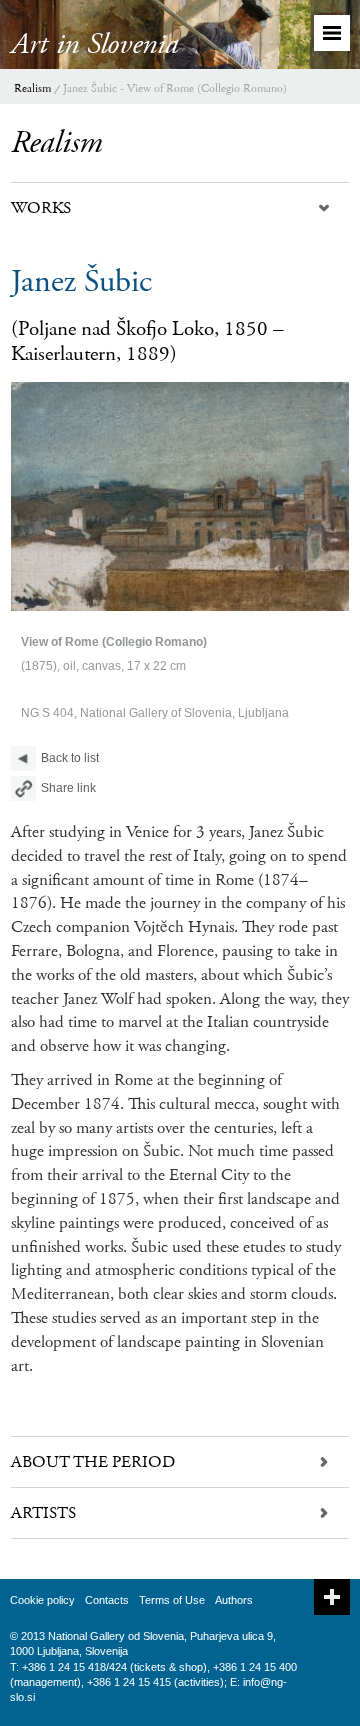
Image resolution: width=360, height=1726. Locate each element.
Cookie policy (42, 1600)
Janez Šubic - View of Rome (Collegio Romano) (175, 88)
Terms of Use (172, 1600)
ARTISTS (43, 1513)
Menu (332, 33)
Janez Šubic (81, 282)
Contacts (107, 1600)
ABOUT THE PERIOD (93, 1462)
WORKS (41, 208)
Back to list (70, 758)
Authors (234, 1600)
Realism (32, 88)
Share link (68, 788)
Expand (332, 1597)
